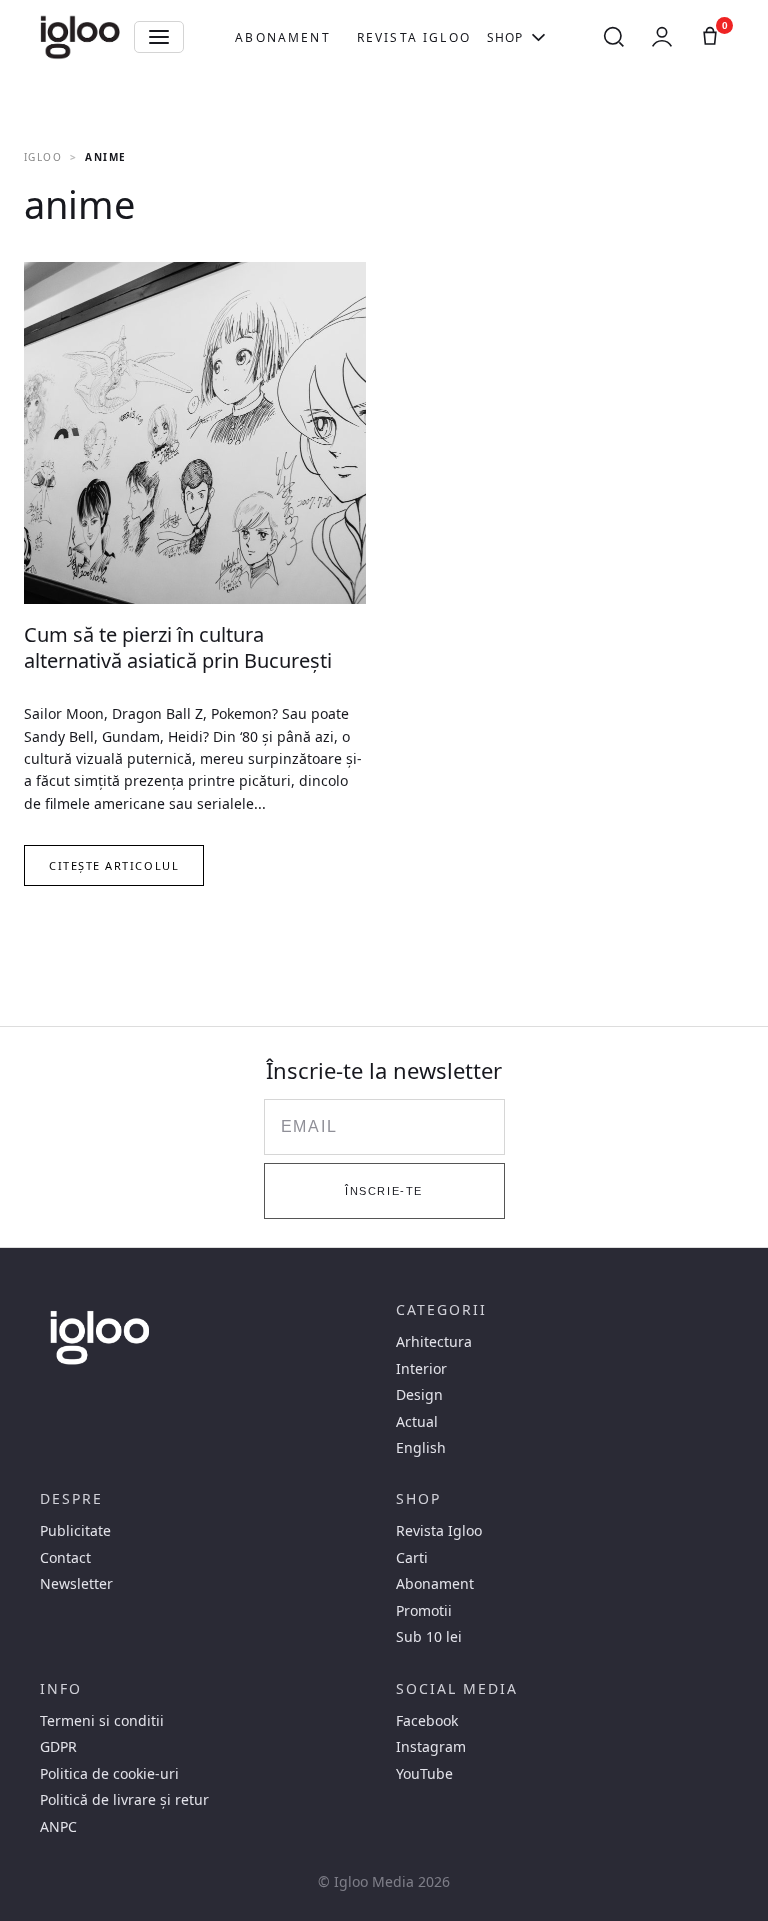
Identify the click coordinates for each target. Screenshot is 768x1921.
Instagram (431, 1747)
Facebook (427, 1721)
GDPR (58, 1747)
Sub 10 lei (429, 1637)
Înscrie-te (383, 1191)
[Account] (662, 37)
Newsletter (76, 1584)
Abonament (282, 37)
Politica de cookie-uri (109, 1774)
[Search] (614, 37)
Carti (412, 1558)
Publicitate (75, 1531)
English (421, 1448)
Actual (417, 1422)
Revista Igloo (414, 37)
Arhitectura (434, 1342)
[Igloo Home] (80, 37)
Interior (421, 1369)
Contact (65, 1558)
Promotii (424, 1611)
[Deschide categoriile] (159, 37)
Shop (505, 37)
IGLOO (43, 157)
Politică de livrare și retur (124, 1800)
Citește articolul (114, 865)
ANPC (58, 1827)
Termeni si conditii (102, 1721)
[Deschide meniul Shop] (538, 37)
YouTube (424, 1774)
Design (419, 1395)
